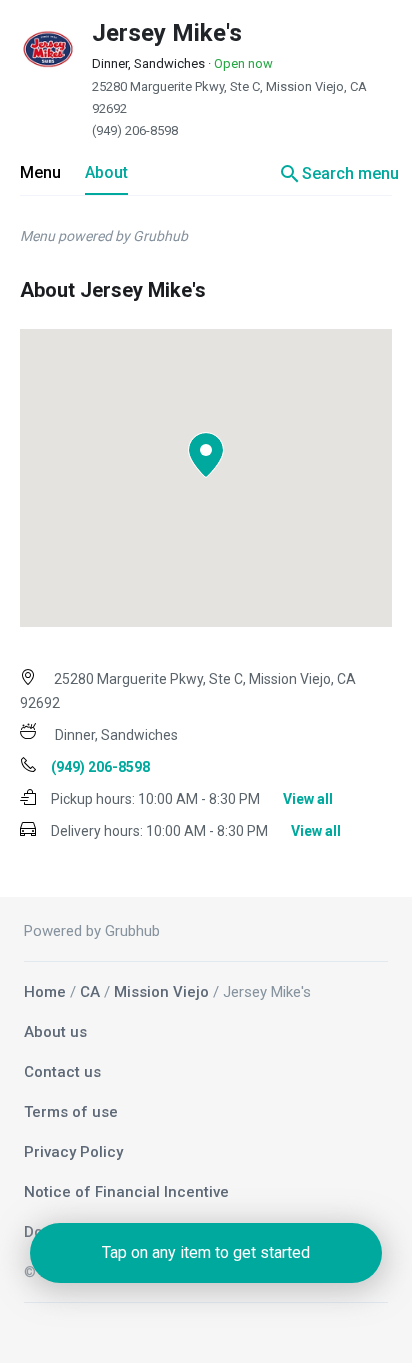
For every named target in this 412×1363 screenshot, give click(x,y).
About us (55, 1032)
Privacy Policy (73, 1152)
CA (90, 992)
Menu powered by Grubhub (104, 236)
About (106, 172)
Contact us (62, 1072)
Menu (40, 172)
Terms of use (71, 1112)
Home (45, 992)
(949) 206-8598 (135, 130)
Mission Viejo (161, 992)
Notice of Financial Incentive (126, 1192)
